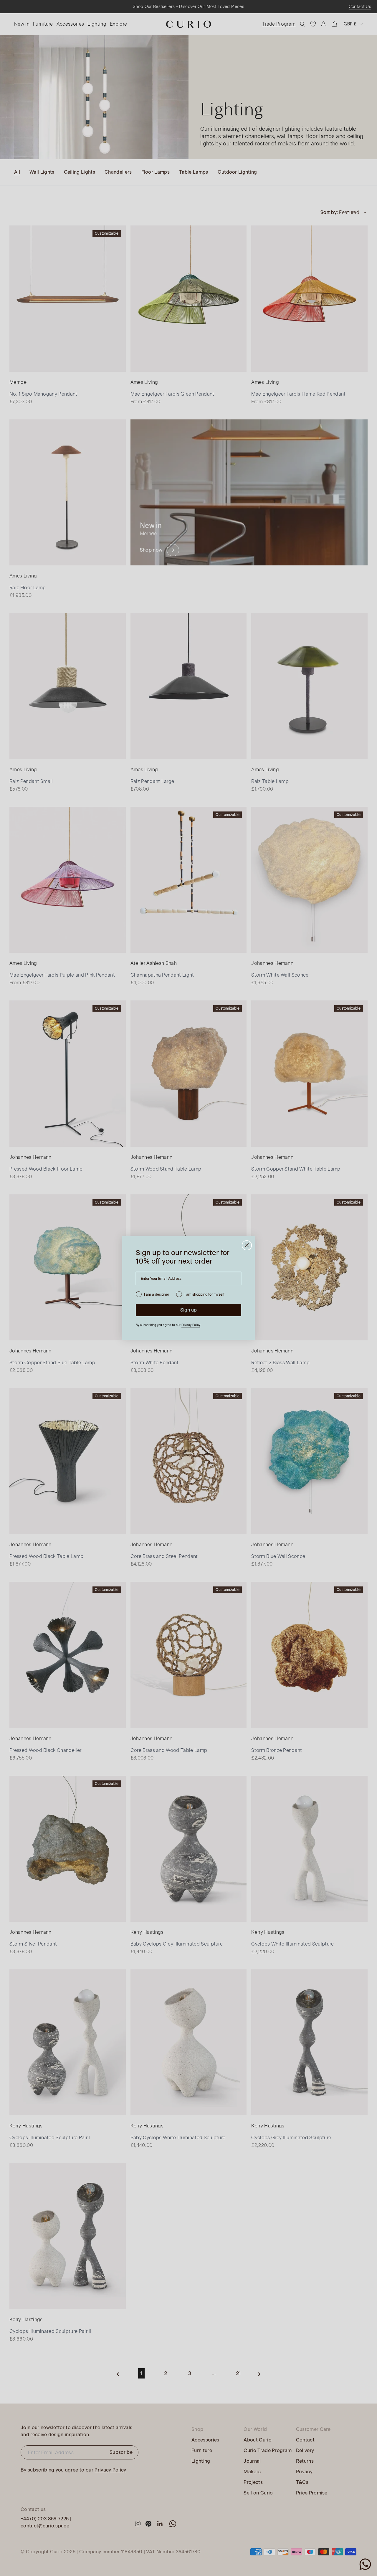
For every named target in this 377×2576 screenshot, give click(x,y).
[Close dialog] (247, 1245)
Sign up (188, 1310)
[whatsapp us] (365, 2564)
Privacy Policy (191, 1325)
